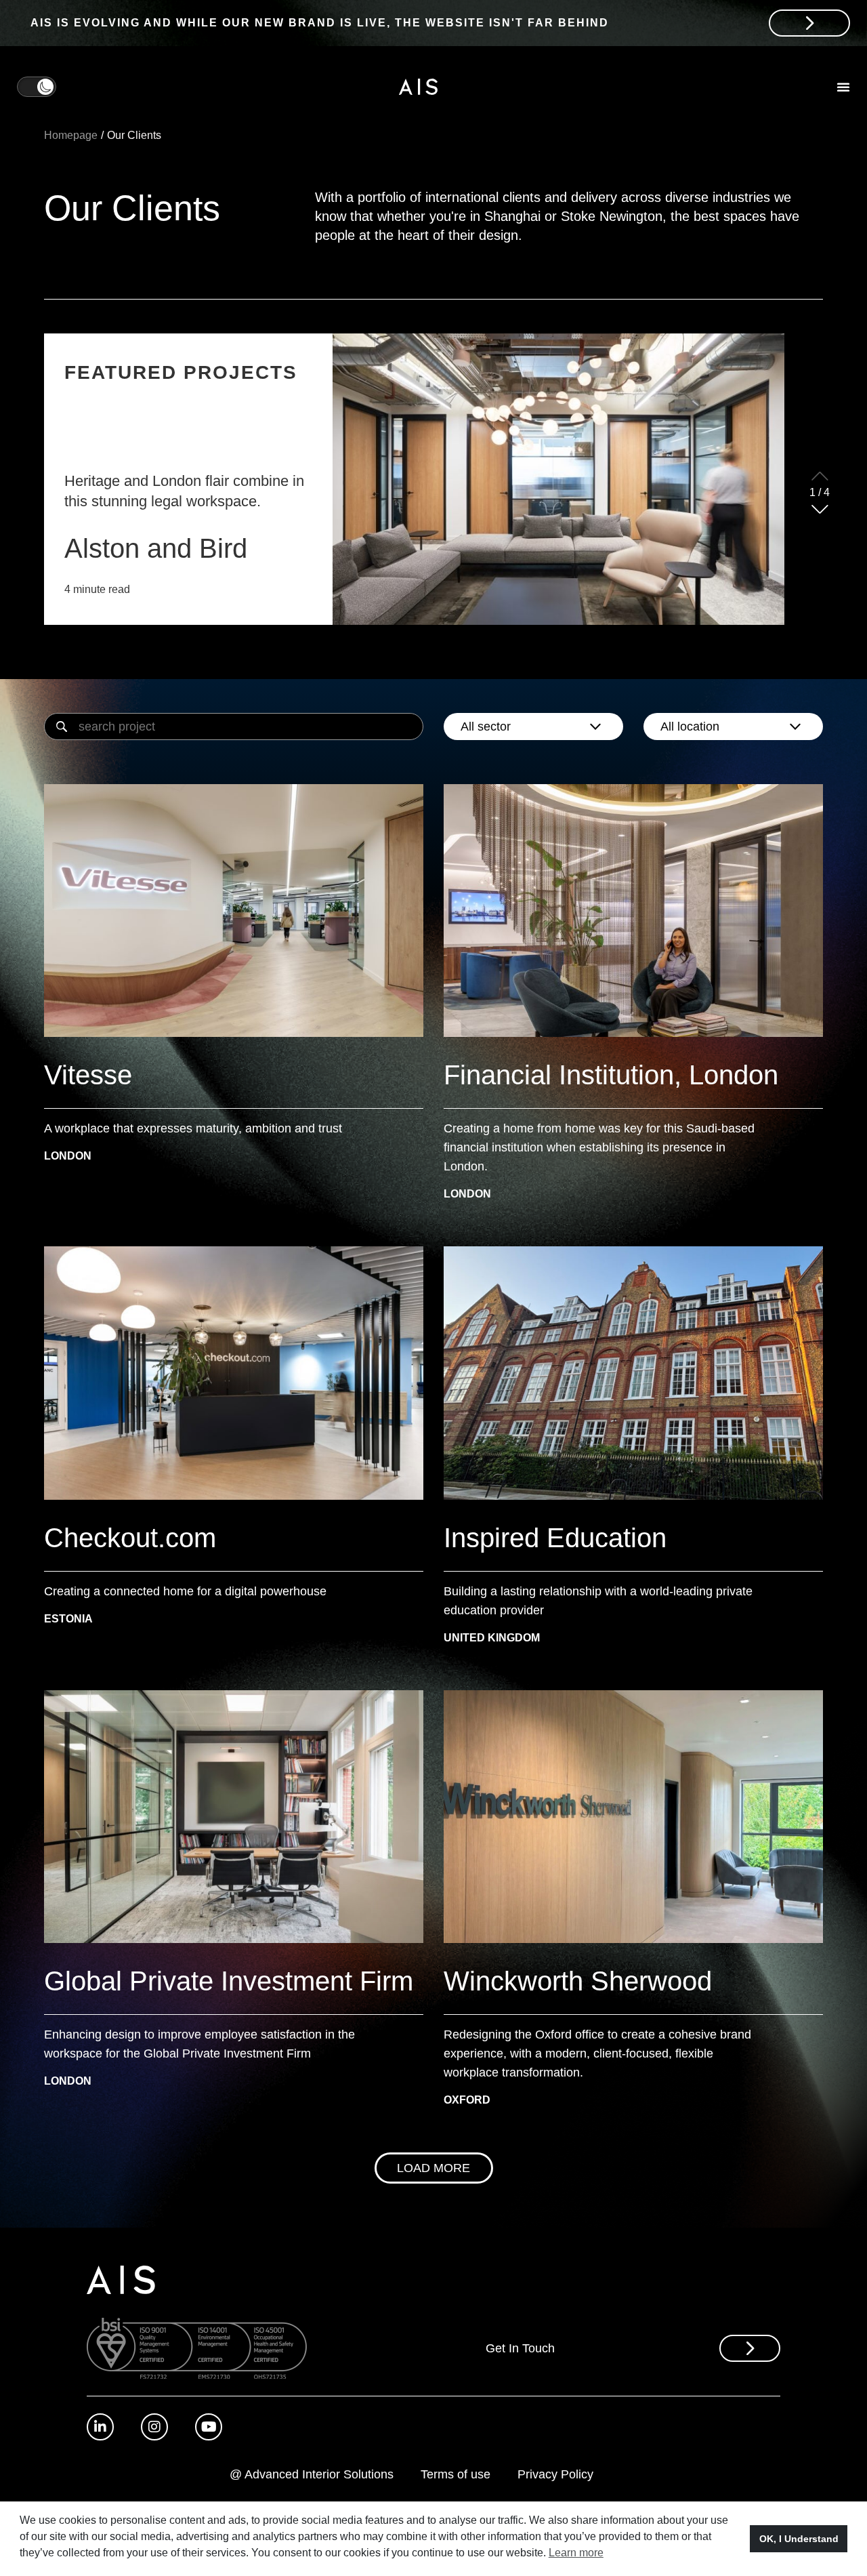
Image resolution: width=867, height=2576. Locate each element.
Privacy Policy (555, 2474)
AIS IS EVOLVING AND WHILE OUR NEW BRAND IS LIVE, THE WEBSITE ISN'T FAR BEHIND (320, 23)
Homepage (71, 135)
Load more (433, 2168)
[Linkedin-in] (100, 2427)
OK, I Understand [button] (799, 2539)
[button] (820, 509)
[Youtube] (209, 2427)
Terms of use (456, 2474)
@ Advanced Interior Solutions (312, 2474)
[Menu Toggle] (843, 87)
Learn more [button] (576, 2553)
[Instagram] (154, 2427)
